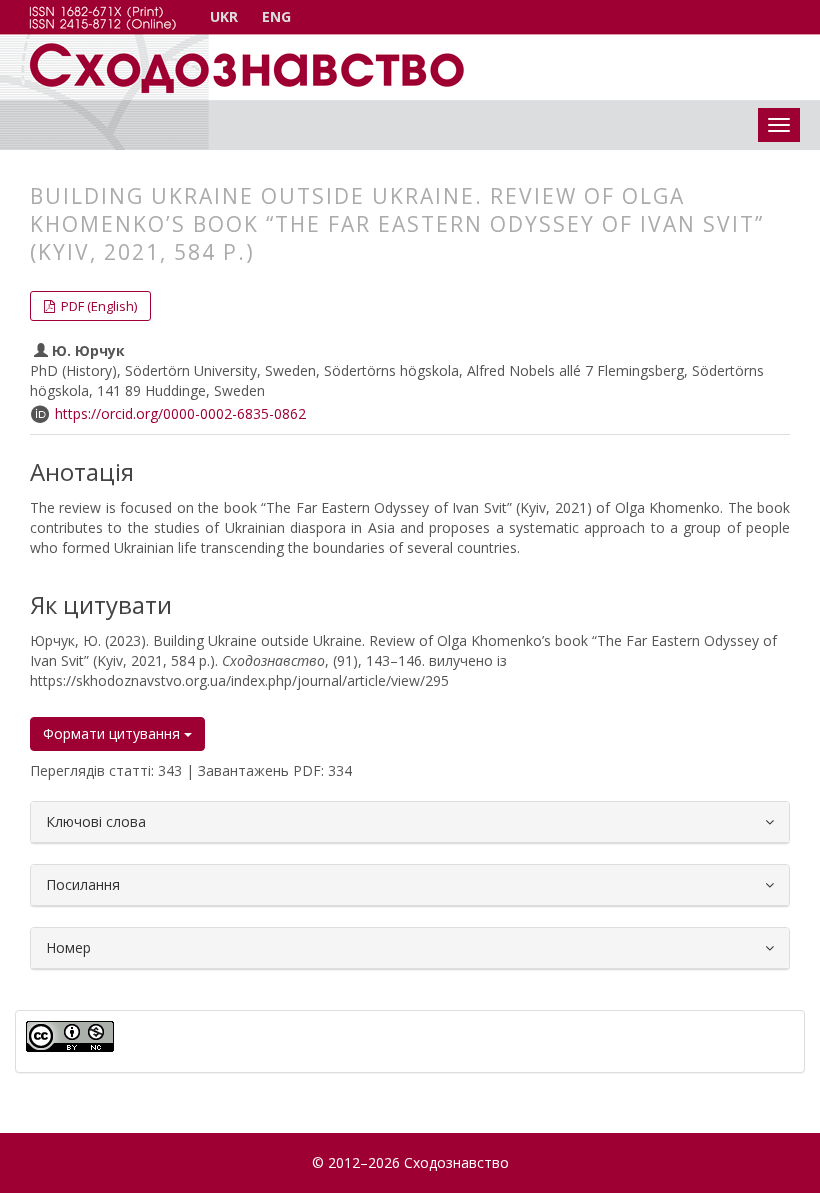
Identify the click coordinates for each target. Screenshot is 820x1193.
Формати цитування (113, 733)
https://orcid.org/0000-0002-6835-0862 (180, 413)
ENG (276, 16)
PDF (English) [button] (97, 306)
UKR (224, 16)
